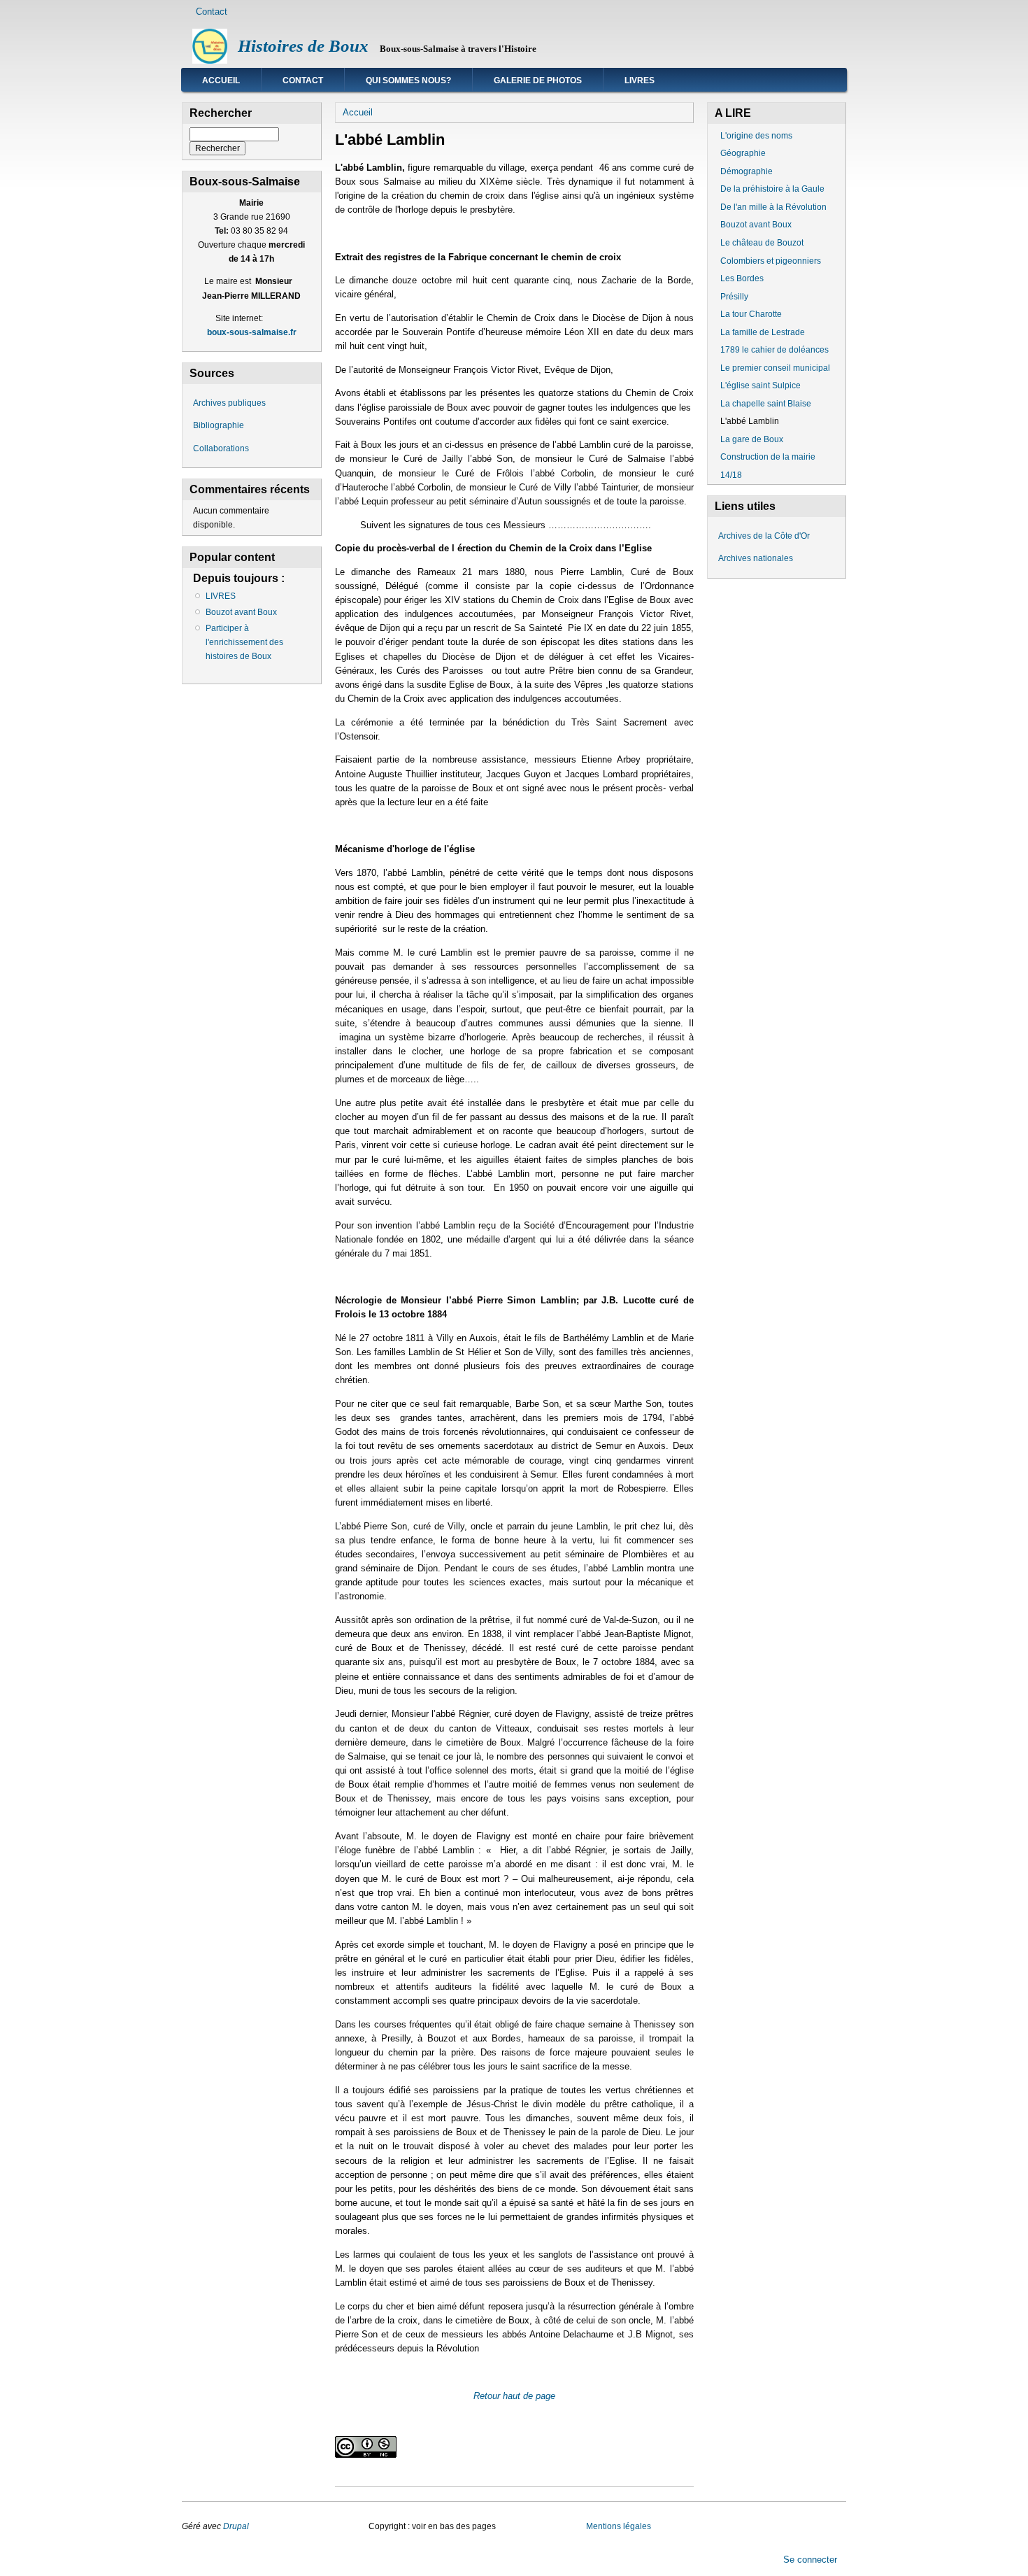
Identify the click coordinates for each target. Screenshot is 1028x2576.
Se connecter (810, 2559)
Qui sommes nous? (408, 80)
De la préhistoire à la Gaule (772, 189)
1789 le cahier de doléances (774, 350)
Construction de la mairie (768, 457)
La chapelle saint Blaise (766, 404)
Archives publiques (229, 403)
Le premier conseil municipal (775, 368)
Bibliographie (219, 425)
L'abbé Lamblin (750, 421)
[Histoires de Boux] (210, 61)
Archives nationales (756, 558)
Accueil (221, 80)
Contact (212, 12)
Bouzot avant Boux (241, 612)
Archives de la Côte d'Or (764, 536)
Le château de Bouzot (762, 243)
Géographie (743, 153)
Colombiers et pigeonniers (771, 261)
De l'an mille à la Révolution (773, 207)
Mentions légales (619, 2526)
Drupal (237, 2526)
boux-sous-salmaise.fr (252, 332)
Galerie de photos (538, 80)
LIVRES (640, 80)
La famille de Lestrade (763, 332)
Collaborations (221, 448)
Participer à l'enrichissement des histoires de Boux (244, 642)
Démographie (747, 171)
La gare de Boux (752, 439)
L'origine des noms (756, 136)
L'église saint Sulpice (761, 385)
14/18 (731, 475)
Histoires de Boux (303, 46)
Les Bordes (742, 278)
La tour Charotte (751, 314)
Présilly (734, 297)
